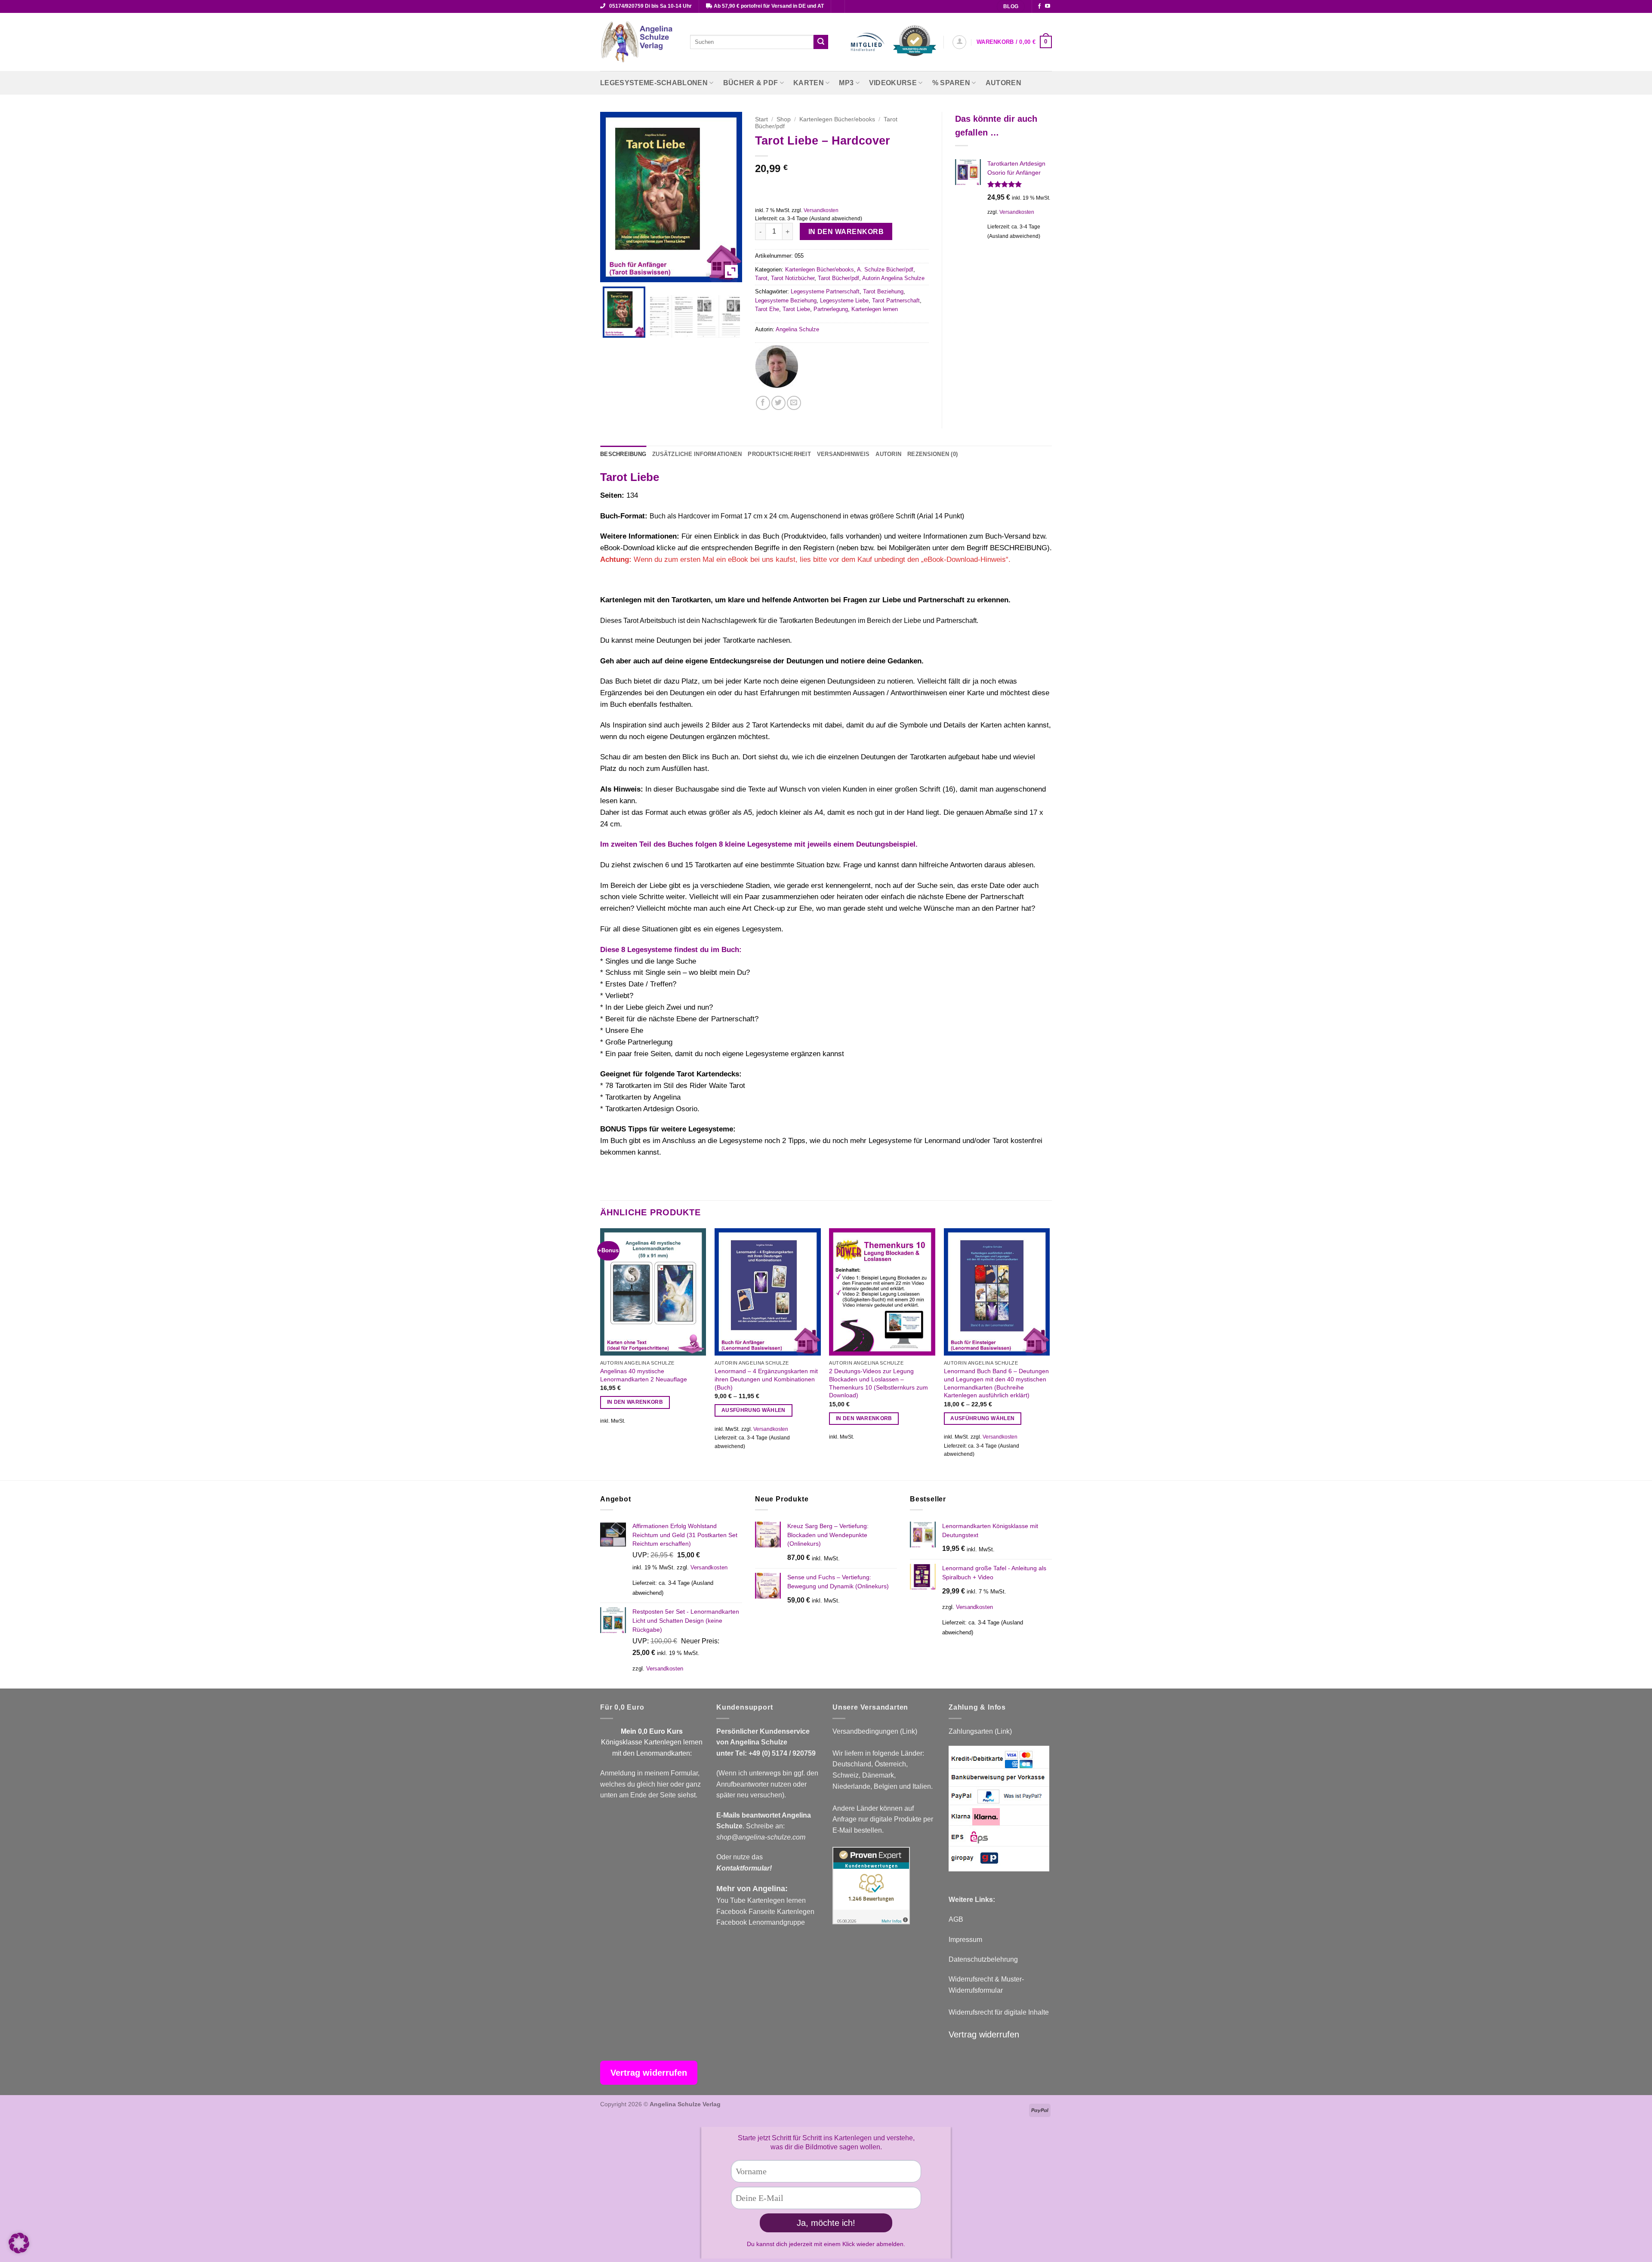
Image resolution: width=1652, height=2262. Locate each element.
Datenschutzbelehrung (983, 1959)
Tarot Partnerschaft (896, 300)
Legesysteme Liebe (844, 300)
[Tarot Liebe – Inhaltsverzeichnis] (671, 316)
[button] (959, 42)
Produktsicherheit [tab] (779, 454)
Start (761, 119)
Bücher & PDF (751, 83)
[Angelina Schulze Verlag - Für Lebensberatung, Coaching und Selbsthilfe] (639, 42)
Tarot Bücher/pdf (838, 278)
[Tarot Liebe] (624, 312)
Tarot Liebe (796, 309)
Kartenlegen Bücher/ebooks (837, 119)
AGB (956, 1919)
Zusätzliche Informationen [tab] (697, 454)
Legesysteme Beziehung (786, 300)
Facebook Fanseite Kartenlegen (765, 1912)
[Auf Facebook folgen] (1039, 6)
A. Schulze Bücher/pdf (885, 270)
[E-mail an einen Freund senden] (794, 403)
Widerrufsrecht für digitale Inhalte (999, 2012)
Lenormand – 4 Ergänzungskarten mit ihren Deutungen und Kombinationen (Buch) (766, 1379)
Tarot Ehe (767, 309)
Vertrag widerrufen (984, 2034)
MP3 (846, 83)
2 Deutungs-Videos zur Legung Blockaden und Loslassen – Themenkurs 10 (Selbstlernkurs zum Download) (878, 1383)
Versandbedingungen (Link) (875, 1731)
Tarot (761, 278)
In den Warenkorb (846, 232)
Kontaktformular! (744, 1868)
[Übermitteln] (821, 42)
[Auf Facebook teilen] (763, 403)
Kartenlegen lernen (875, 309)
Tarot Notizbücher (793, 278)
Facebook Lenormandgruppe (761, 1922)
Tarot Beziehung (883, 291)
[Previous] (601, 1353)
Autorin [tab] (888, 454)
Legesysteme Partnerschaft (825, 291)
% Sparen (951, 83)
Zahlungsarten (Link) (980, 1731)
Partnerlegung (831, 309)
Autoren (1003, 83)
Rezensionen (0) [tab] (932, 454)
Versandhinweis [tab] (843, 454)
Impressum (965, 1940)
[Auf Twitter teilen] (778, 403)
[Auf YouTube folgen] (1048, 6)
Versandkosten (821, 210)
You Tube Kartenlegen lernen (761, 1900)
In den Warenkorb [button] (635, 1402)
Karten (809, 83)
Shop (784, 119)
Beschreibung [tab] (623, 454)
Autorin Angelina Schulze (893, 278)
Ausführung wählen (754, 1410)
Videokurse (893, 83)
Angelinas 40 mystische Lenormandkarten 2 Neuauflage (644, 1375)
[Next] (1049, 1353)
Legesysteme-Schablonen (654, 83)
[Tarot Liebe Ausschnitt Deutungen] (719, 316)
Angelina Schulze (797, 329)
